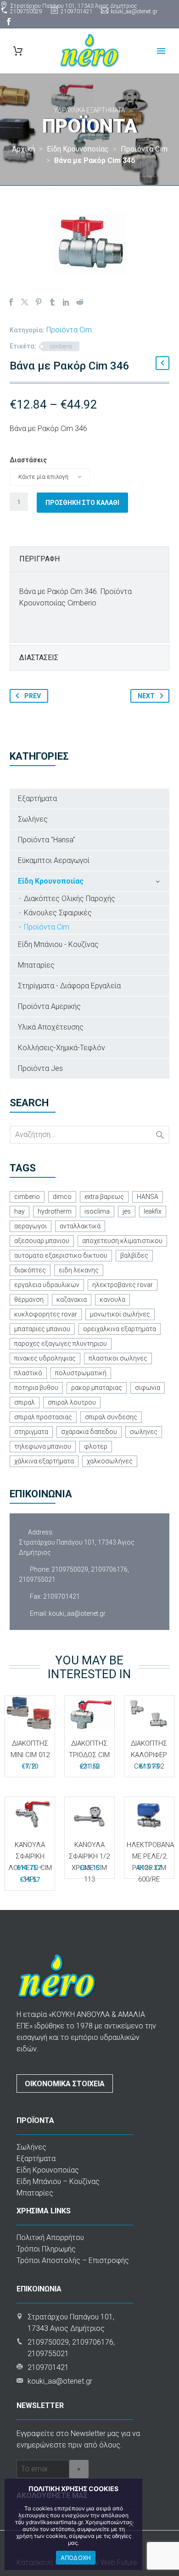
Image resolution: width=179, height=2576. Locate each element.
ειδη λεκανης (79, 1270)
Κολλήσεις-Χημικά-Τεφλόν (62, 1048)
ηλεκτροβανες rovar (123, 1285)
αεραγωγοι (31, 1226)
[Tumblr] (52, 302)
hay (20, 1211)
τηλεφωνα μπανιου (43, 1446)
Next (146, 696)
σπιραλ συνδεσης (111, 1417)
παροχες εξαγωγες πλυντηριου (61, 1344)
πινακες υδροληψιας (45, 1358)
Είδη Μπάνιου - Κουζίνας (58, 944)
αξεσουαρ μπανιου (42, 1241)
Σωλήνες (33, 819)
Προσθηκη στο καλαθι (82, 503)
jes (127, 1211)
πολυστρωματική (81, 1373)
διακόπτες (30, 1270)
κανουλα (112, 1299)
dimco (62, 1197)
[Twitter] (25, 302)
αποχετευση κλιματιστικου (122, 1241)
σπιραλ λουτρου (72, 1402)
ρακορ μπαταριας (97, 1388)
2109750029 (26, 11)
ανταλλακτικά (80, 1226)
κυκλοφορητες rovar (46, 1314)
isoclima (97, 1211)
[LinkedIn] (66, 302)
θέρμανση (29, 1299)
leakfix (153, 1211)
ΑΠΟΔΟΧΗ (76, 2558)
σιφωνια (148, 1388)
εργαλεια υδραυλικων (47, 1285)
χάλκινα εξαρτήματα (44, 1461)
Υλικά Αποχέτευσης (51, 1027)
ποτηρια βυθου (36, 1388)
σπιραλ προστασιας (43, 1417)
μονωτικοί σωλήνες (120, 1314)
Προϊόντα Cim (69, 330)
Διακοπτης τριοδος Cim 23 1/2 (89, 1755)
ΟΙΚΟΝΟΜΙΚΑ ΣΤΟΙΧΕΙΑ (65, 2084)
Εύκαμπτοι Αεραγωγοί (54, 860)
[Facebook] (9, 22)
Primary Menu (161, 51)
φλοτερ (96, 1446)
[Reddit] (80, 302)
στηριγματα (31, 1432)
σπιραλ (25, 1402)
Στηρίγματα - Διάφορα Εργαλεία (69, 986)
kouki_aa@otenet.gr (134, 11)
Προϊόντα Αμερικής (49, 1006)
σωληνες (144, 1432)
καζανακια (72, 1299)
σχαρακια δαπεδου (89, 1432)
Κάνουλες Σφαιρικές (58, 913)
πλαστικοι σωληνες (118, 1358)
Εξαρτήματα (37, 798)
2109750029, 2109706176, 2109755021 (74, 1574)
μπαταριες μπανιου (42, 1329)
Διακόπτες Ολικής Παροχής (70, 899)
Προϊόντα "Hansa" (47, 840)
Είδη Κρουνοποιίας (51, 881)
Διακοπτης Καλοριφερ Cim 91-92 (149, 1755)
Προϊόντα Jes (40, 1068)
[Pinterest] (39, 302)
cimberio (61, 346)
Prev (33, 696)
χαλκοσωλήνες (110, 1461)
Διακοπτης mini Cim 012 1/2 (30, 1755)
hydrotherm (55, 1211)
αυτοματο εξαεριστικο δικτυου (61, 1255)
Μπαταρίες (36, 965)
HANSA (148, 1197)
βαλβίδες (134, 1255)
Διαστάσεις (28, 460)
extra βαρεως (104, 1197)
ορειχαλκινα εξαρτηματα (120, 1329)
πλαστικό (28, 1373)
